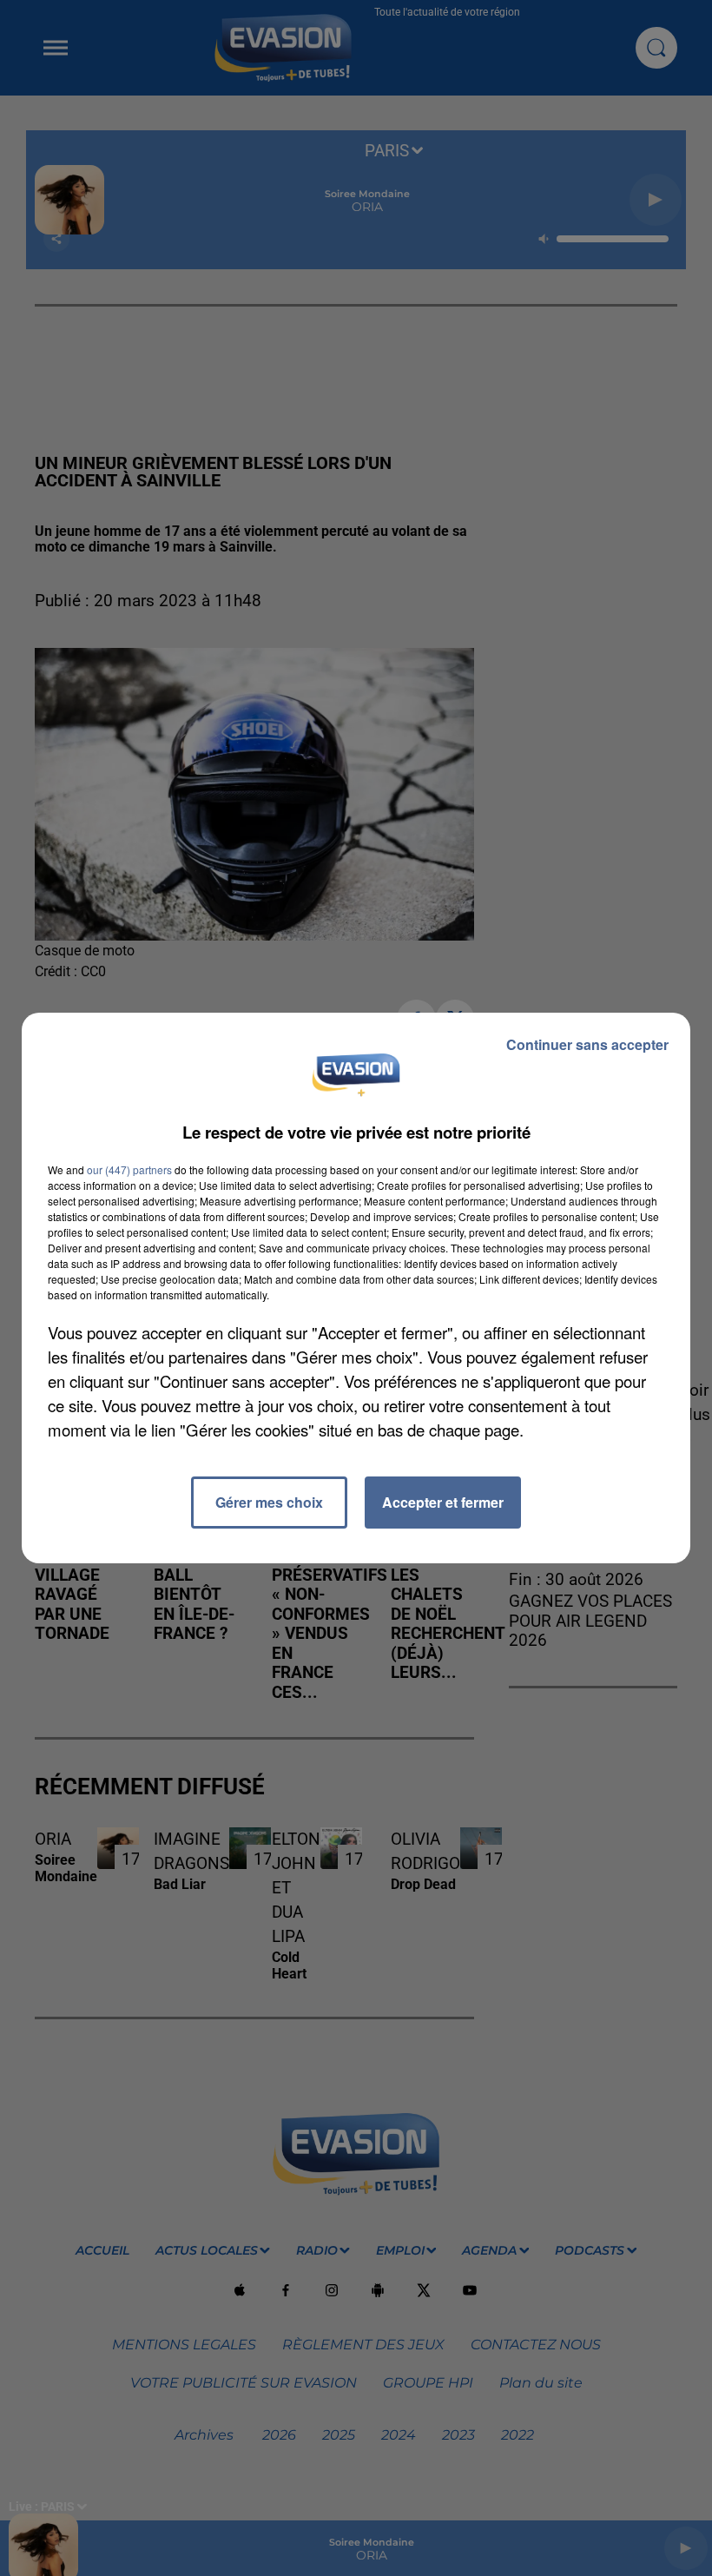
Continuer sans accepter (587, 1044)
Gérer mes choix (269, 1502)
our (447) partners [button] (129, 1169)
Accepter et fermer (443, 1502)
